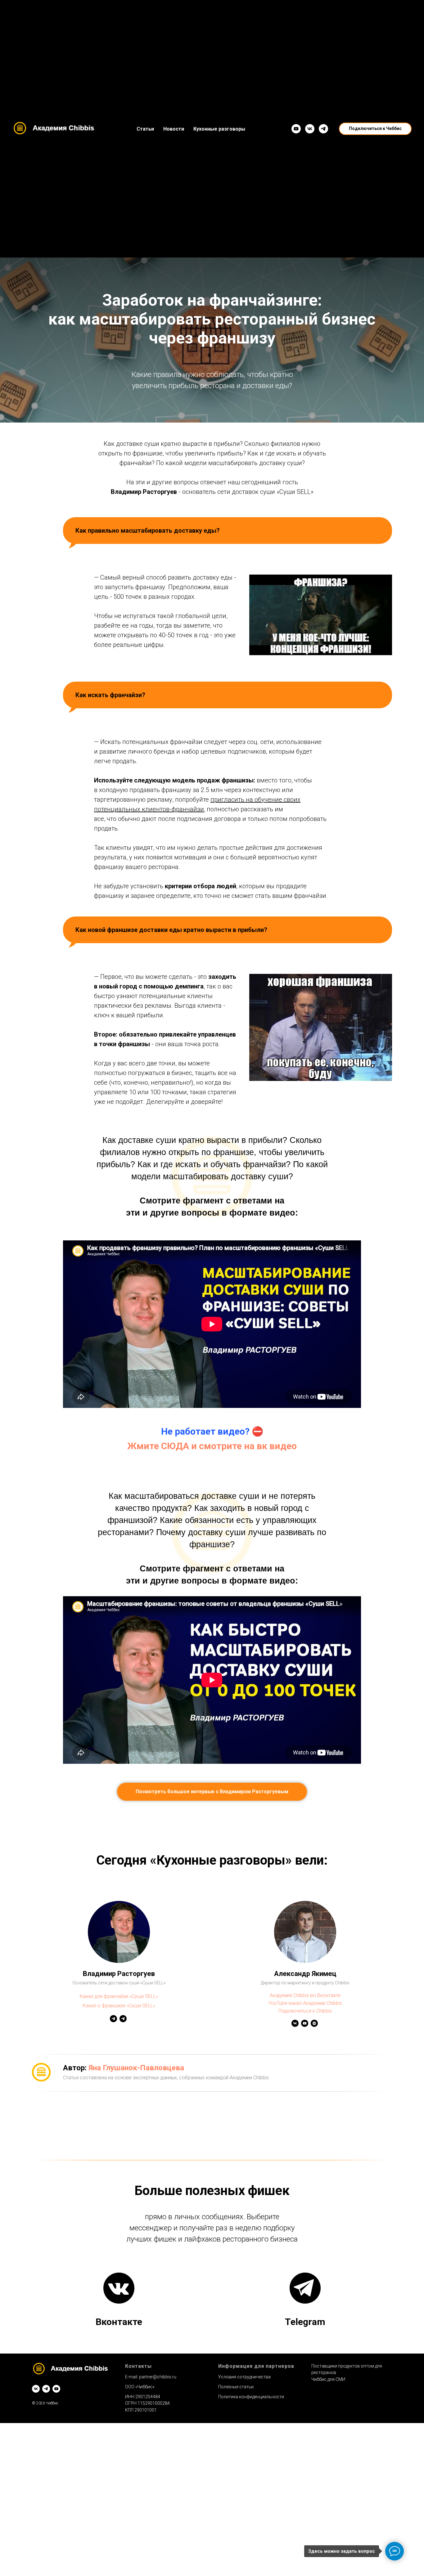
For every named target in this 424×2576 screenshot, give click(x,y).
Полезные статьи (236, 2387)
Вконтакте (119, 2322)
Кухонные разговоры (219, 129)
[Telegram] (323, 129)
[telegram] (46, 2389)
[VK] (310, 129)
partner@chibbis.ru (158, 2377)
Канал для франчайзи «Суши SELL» (119, 1996)
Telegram (305, 2322)
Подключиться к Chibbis (305, 2011)
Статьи (145, 129)
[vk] (36, 2389)
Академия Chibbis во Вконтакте (305, 1995)
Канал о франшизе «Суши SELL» (119, 2006)
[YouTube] (296, 129)
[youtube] (56, 2389)
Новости (174, 129)
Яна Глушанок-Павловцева (136, 2068)
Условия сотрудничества (244, 2377)
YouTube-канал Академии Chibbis (305, 2003)
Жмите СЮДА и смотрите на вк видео (212, 1446)
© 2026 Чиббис (45, 2403)
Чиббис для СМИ (328, 2379)
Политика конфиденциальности (251, 2397)
